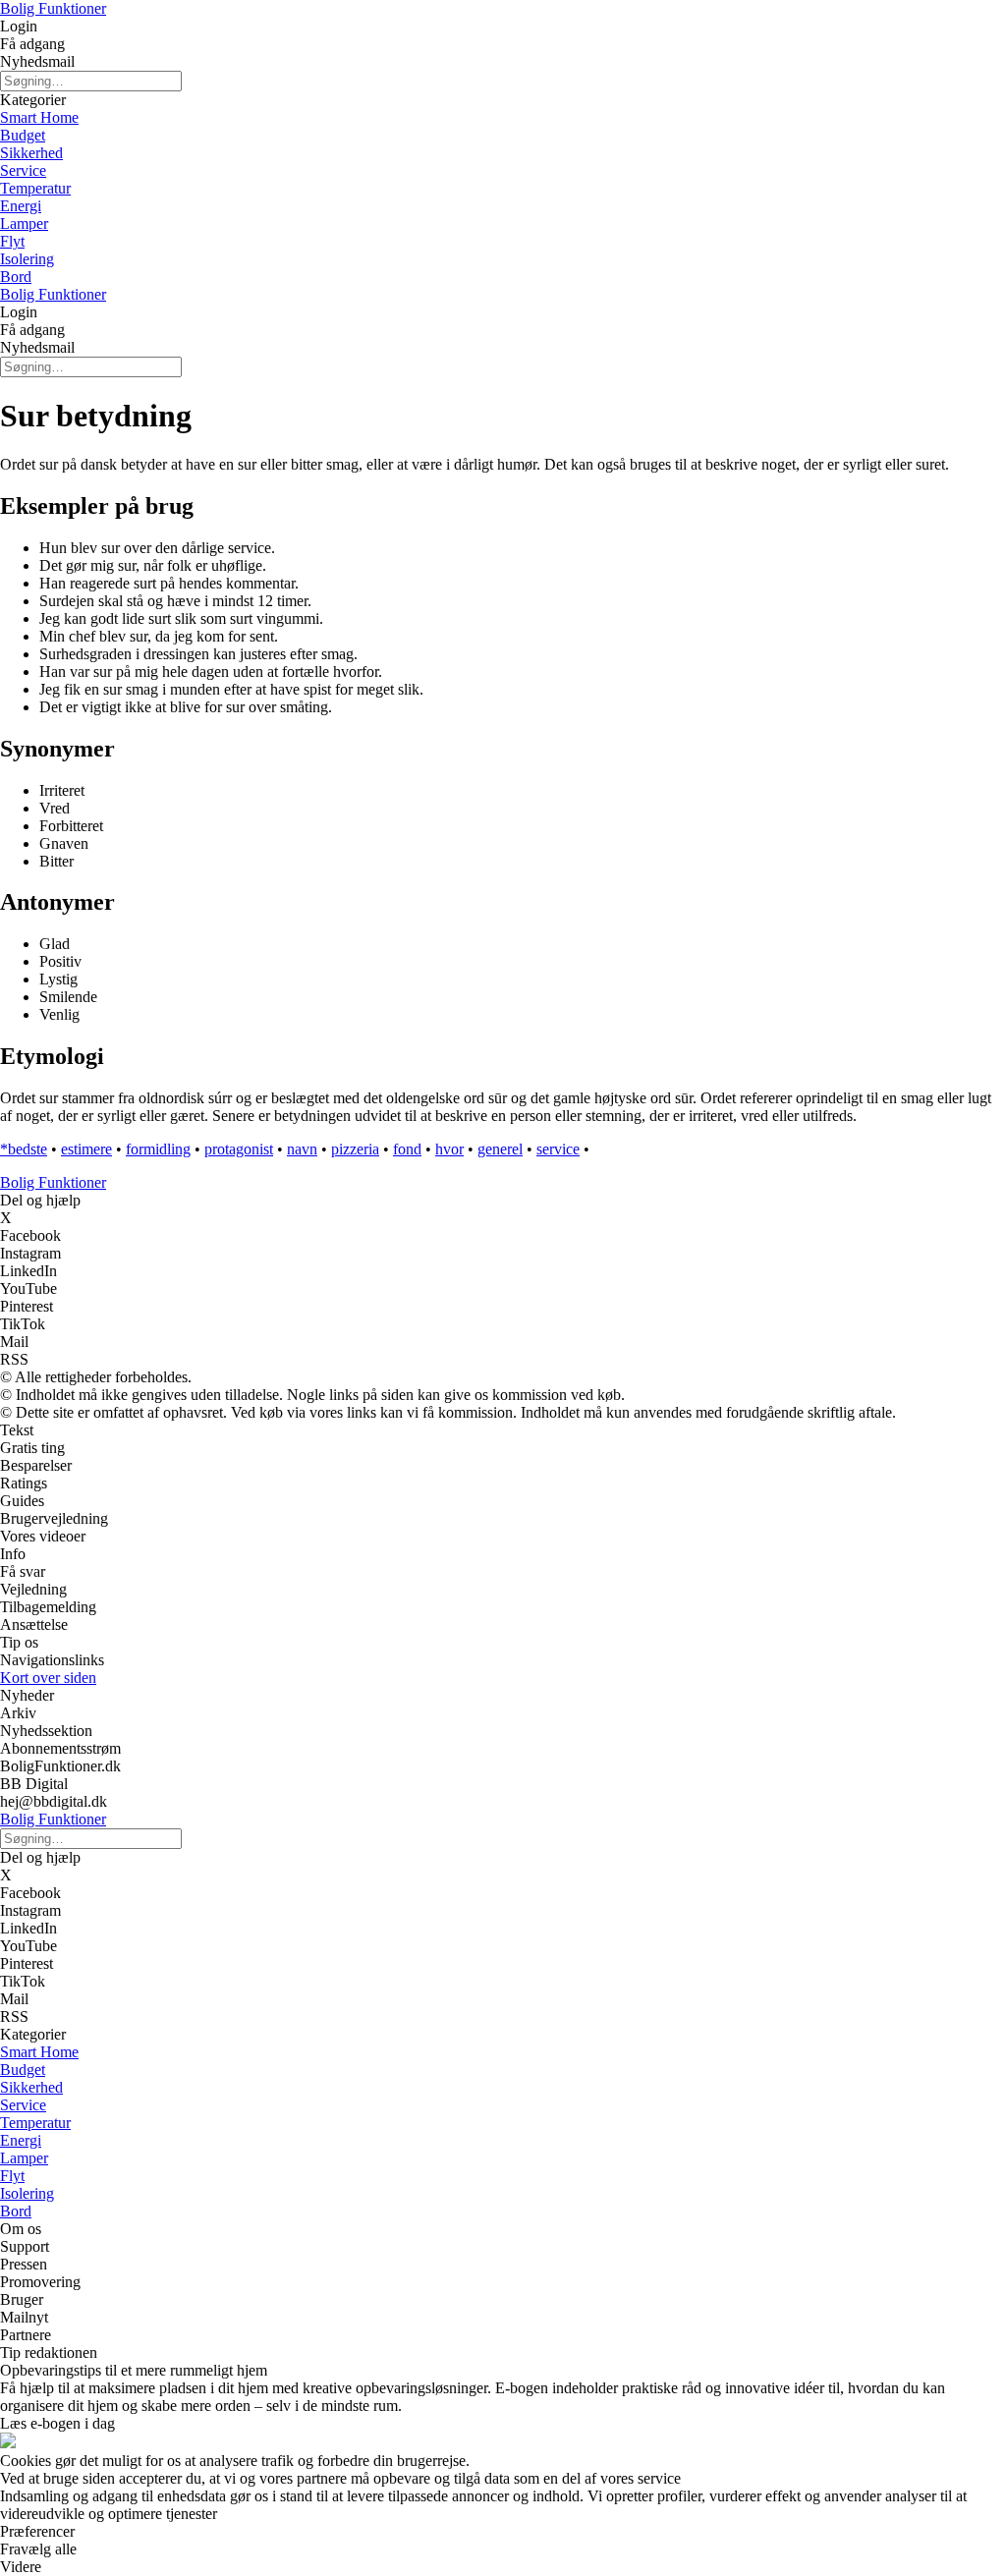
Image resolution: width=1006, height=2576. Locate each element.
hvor (449, 1149)
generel (500, 1149)
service (558, 1149)
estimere (86, 1149)
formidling (158, 1149)
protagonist (239, 1149)
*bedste (24, 1149)
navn (302, 1149)
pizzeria (355, 1149)
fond (407, 1149)
